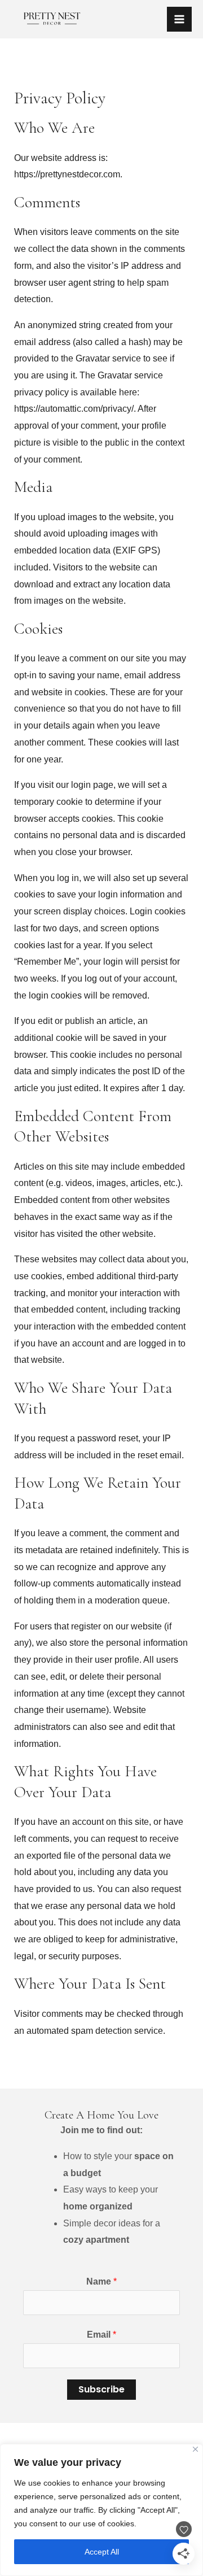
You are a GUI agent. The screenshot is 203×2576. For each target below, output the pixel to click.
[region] (101, 2510)
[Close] (195, 2449)
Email (101, 2335)
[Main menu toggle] (179, 19)
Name (101, 2281)
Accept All (102, 2552)
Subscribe (101, 2389)
